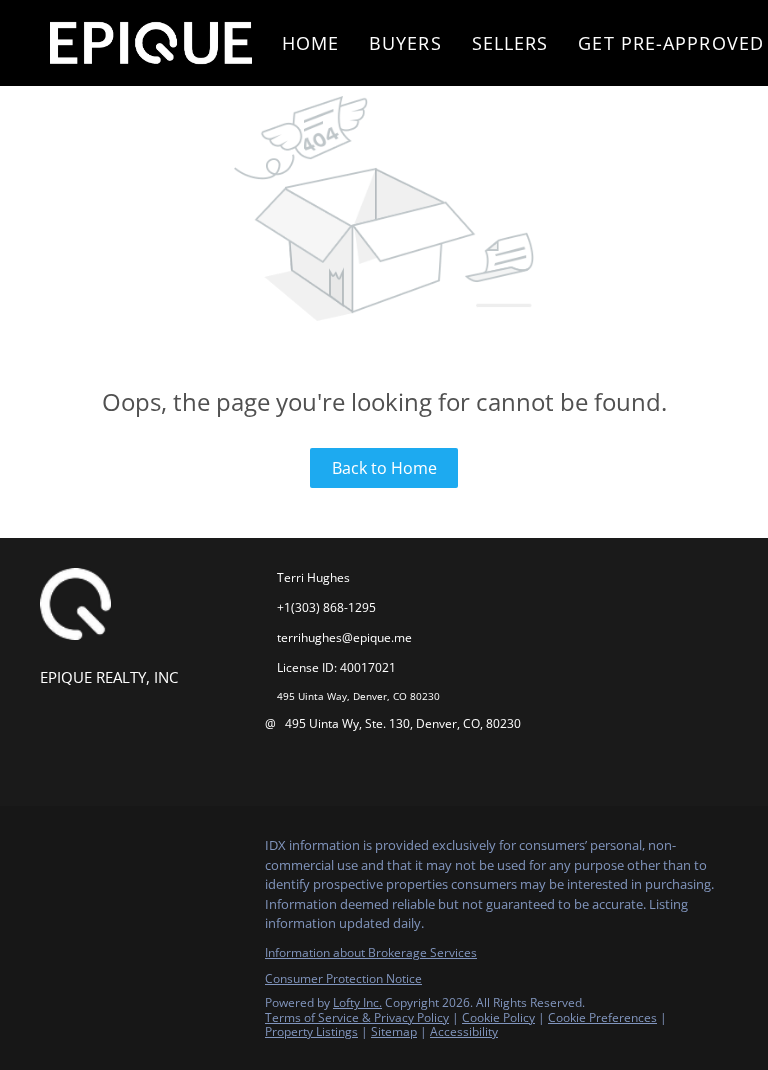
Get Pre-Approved (671, 43)
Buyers (405, 43)
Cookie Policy (498, 1017)
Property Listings (311, 1031)
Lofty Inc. (357, 1002)
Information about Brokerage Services (371, 952)
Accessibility (464, 1031)
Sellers (510, 43)
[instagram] (95, 851)
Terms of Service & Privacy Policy (357, 1017)
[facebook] (55, 851)
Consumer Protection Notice (343, 978)
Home (310, 43)
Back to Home (384, 468)
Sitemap (394, 1031)
